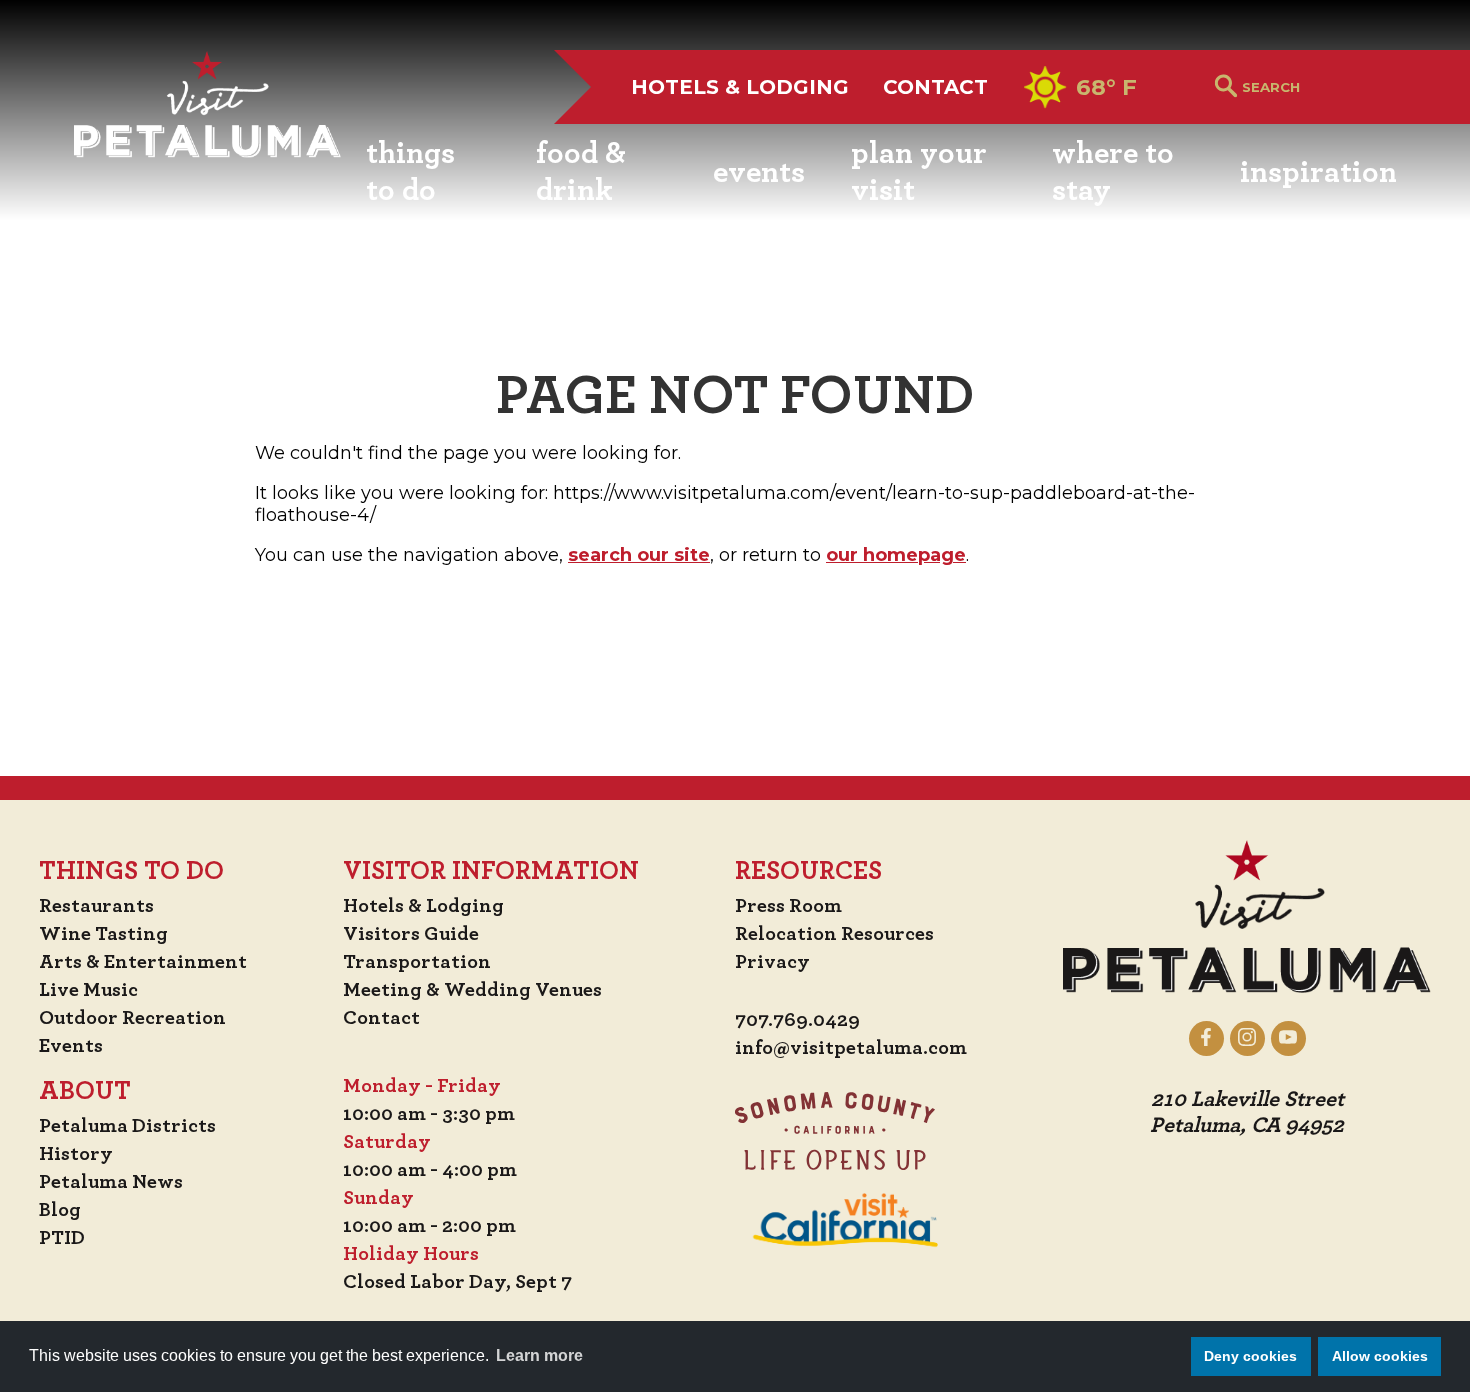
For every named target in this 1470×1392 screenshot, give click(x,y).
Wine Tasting (103, 934)
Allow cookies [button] (1380, 1356)
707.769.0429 (797, 1020)
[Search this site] (1319, 87)
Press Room (788, 906)
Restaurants (96, 906)
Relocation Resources (834, 934)
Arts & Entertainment (143, 962)
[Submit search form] (1226, 87)
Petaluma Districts (127, 1126)
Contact (935, 87)
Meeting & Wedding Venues (472, 990)
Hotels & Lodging (740, 87)
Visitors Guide (411, 934)
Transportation (417, 962)
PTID (62, 1238)
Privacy (772, 962)
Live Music (88, 990)
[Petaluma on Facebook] (1206, 1038)
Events (71, 1046)
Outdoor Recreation (132, 1018)
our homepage (896, 555)
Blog (60, 1210)
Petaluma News (111, 1182)
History (76, 1154)
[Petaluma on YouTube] (1288, 1038)
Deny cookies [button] (1250, 1356)
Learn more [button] (539, 1355)
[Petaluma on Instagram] (1247, 1038)
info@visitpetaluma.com (851, 1048)
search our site (639, 555)
